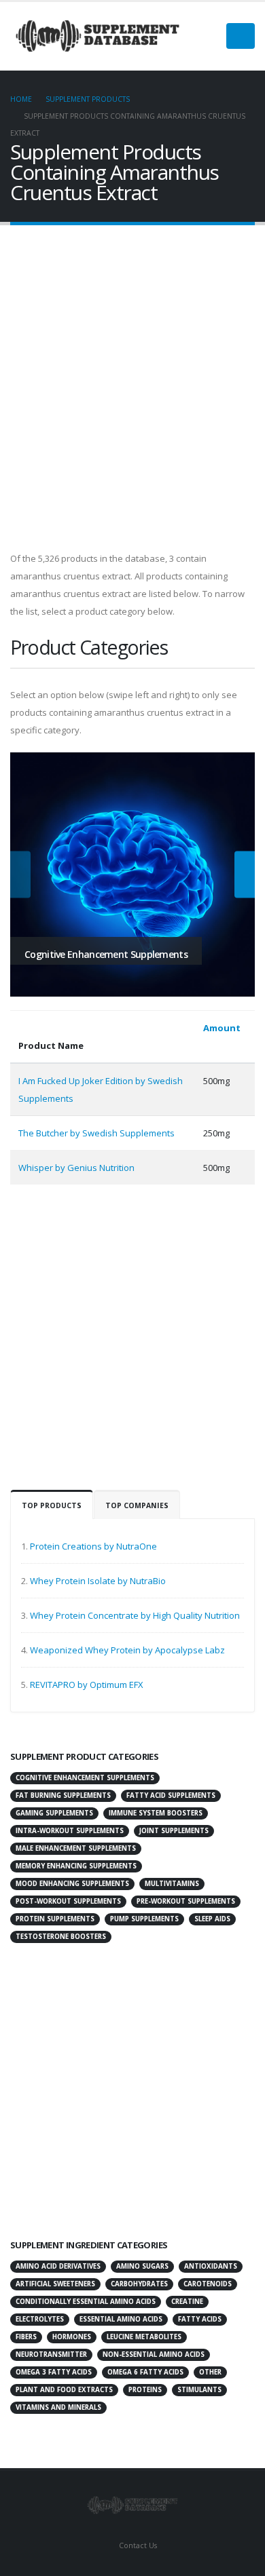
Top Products (52, 1505)
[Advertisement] (132, 393)
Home (21, 99)
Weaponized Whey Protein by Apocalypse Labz (127, 1650)
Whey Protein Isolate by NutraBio (98, 1581)
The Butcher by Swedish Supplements (96, 1133)
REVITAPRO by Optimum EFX (87, 1685)
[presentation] (20, 875)
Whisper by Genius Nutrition (76, 1168)
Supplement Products (88, 99)
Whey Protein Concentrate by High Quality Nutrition (135, 1615)
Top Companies (137, 1505)
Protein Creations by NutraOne (93, 1546)
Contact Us (137, 2545)
